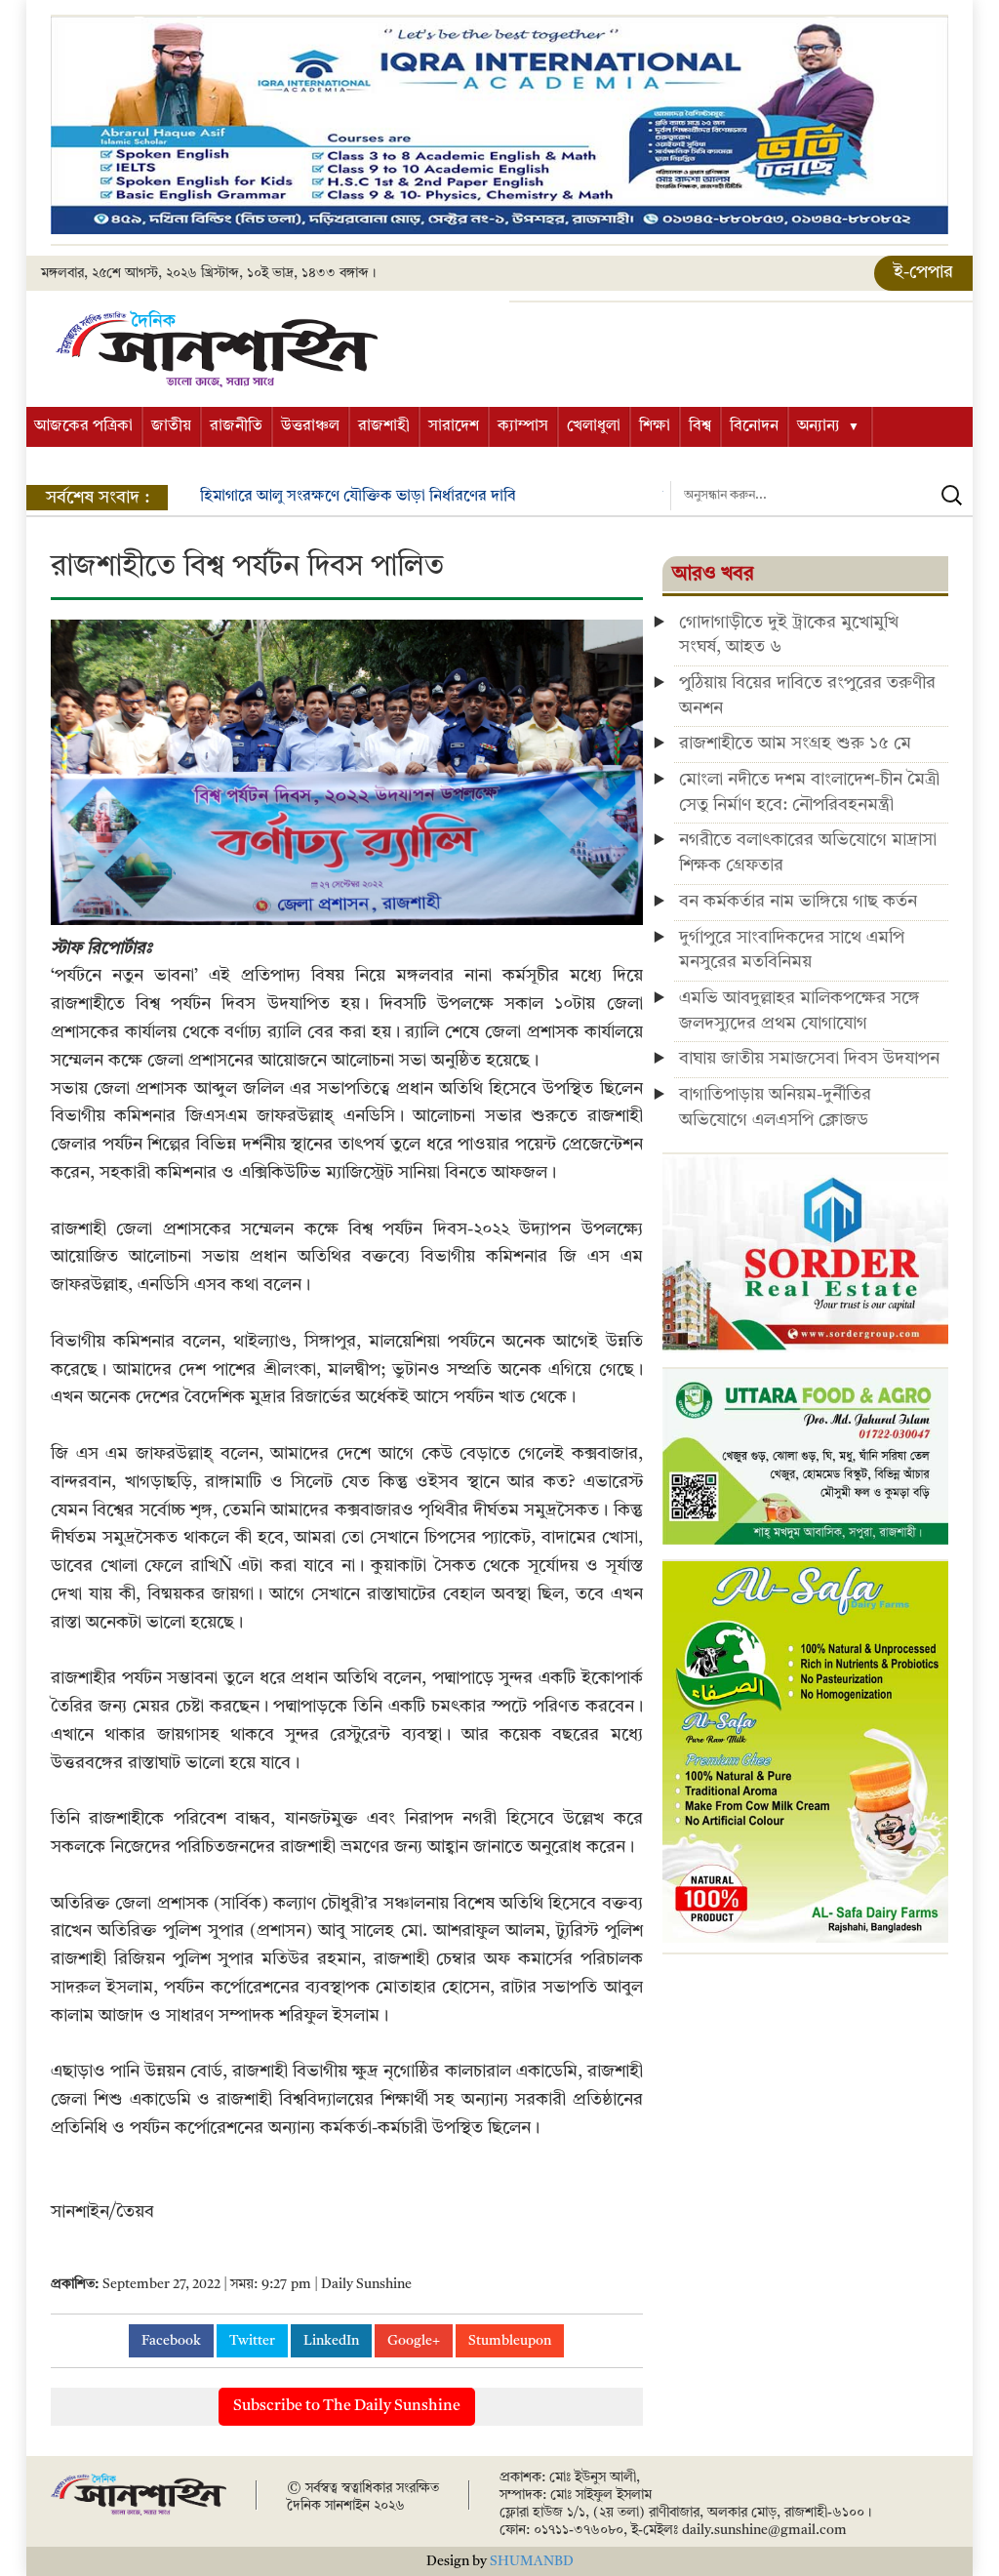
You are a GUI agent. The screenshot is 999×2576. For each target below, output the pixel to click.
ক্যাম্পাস (523, 426)
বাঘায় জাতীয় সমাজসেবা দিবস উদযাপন (809, 1059)
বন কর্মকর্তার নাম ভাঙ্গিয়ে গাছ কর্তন (798, 902)
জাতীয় (171, 426)
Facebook (171, 2341)
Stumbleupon (510, 2341)
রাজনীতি (236, 426)
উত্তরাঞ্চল (310, 426)
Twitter (252, 2341)
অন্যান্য (819, 426)
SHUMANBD (532, 2561)
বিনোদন (754, 426)
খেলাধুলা (594, 426)
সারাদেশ (454, 426)
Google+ (414, 2341)
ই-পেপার (923, 272)
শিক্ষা (655, 426)
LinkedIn (331, 2341)
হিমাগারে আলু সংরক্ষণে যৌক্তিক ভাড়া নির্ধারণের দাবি (358, 497)
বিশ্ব (700, 426)
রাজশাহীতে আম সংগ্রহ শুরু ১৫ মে (795, 744)
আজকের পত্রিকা (83, 426)
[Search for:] (821, 496)
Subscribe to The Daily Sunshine (347, 2406)
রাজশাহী (384, 426)
